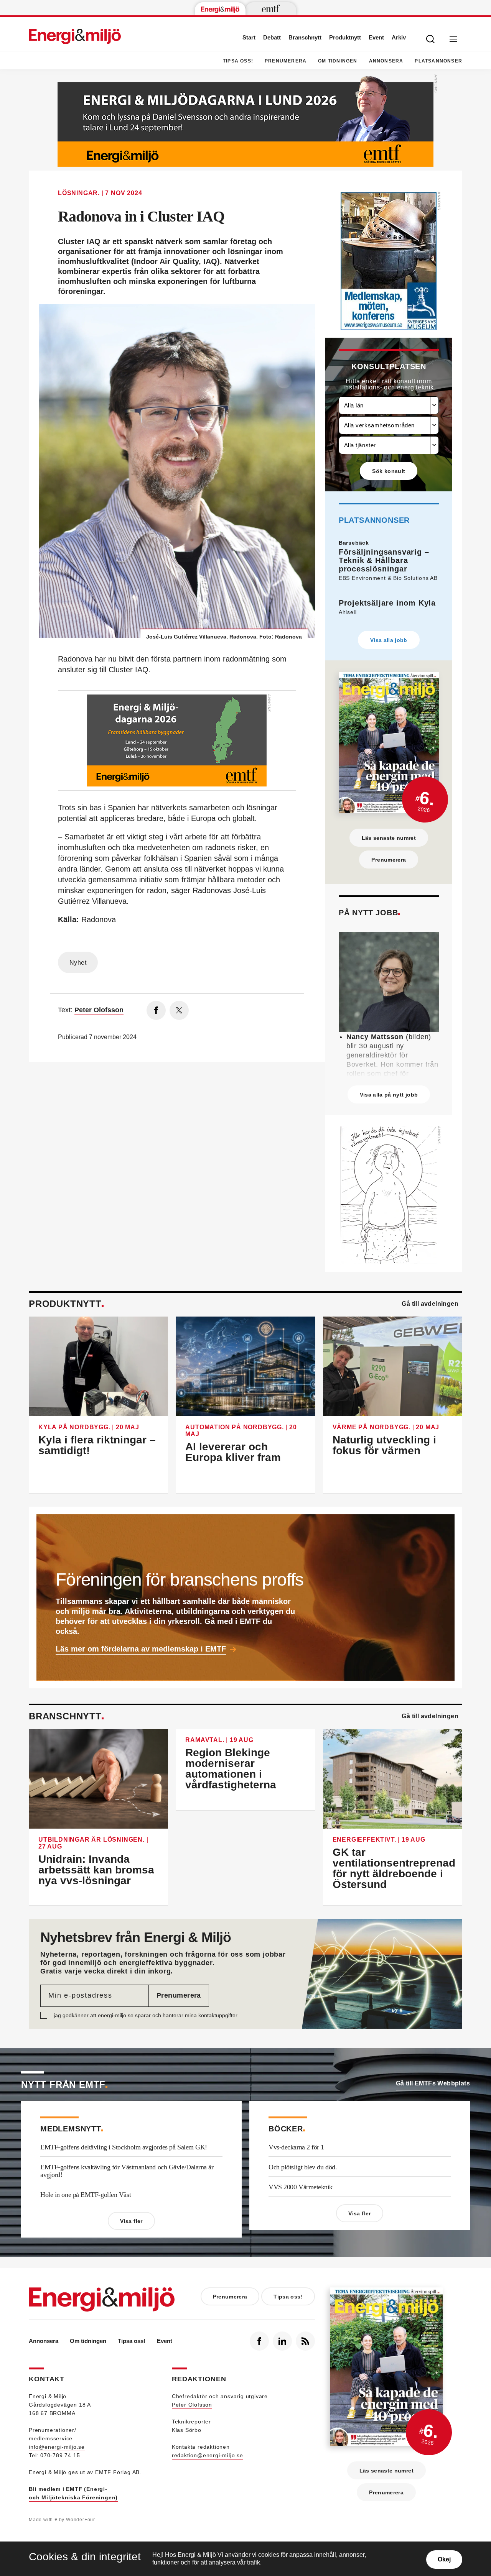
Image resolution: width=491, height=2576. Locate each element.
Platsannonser (438, 61)
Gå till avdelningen (430, 1304)
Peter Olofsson (192, 2405)
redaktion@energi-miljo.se (208, 2455)
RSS (305, 2341)
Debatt (272, 37)
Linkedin (282, 2341)
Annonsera (386, 61)
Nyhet (78, 963)
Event (376, 37)
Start (249, 37)
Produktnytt (345, 37)
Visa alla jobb (389, 640)
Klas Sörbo (187, 2430)
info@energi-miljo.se (57, 2447)
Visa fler (131, 2221)
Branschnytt (305, 37)
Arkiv (399, 37)
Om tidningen (338, 61)
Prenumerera (286, 61)
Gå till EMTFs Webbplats (433, 2083)
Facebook (259, 2341)
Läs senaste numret (389, 838)
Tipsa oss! (238, 61)
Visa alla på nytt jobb (389, 1095)
